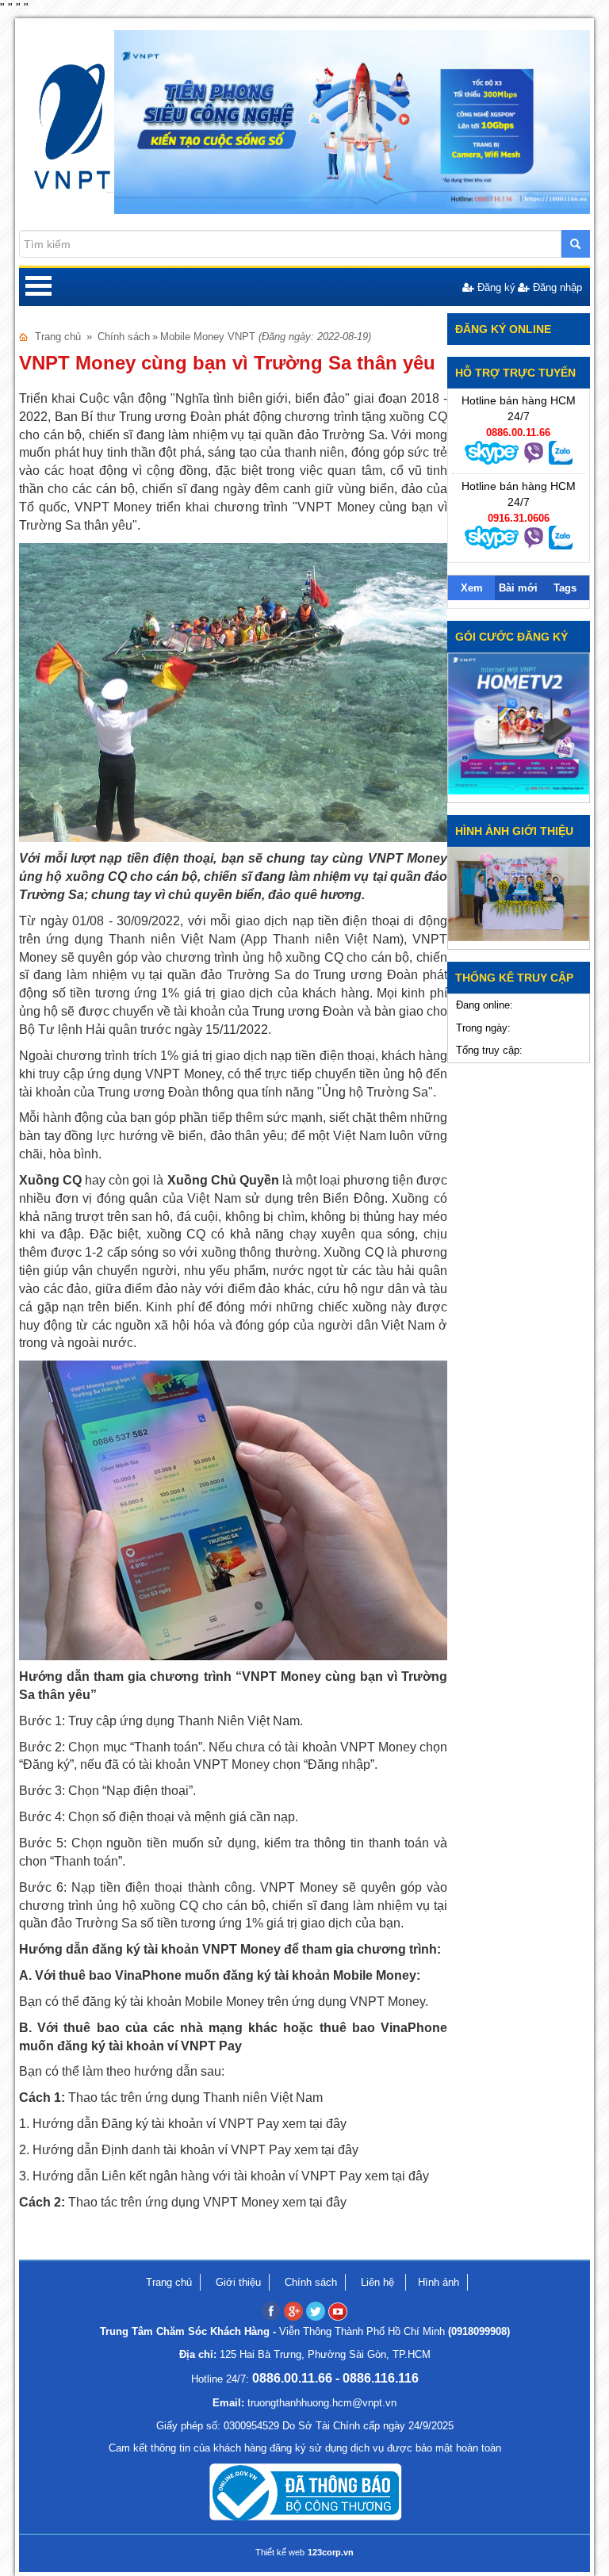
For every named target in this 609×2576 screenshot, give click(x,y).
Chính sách (124, 337)
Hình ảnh (439, 2282)
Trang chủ (58, 337)
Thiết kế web (280, 2552)
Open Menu (38, 287)
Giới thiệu (238, 2282)
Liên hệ (379, 2282)
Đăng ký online (503, 329)
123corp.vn (331, 2552)
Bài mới (518, 588)
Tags (565, 588)
